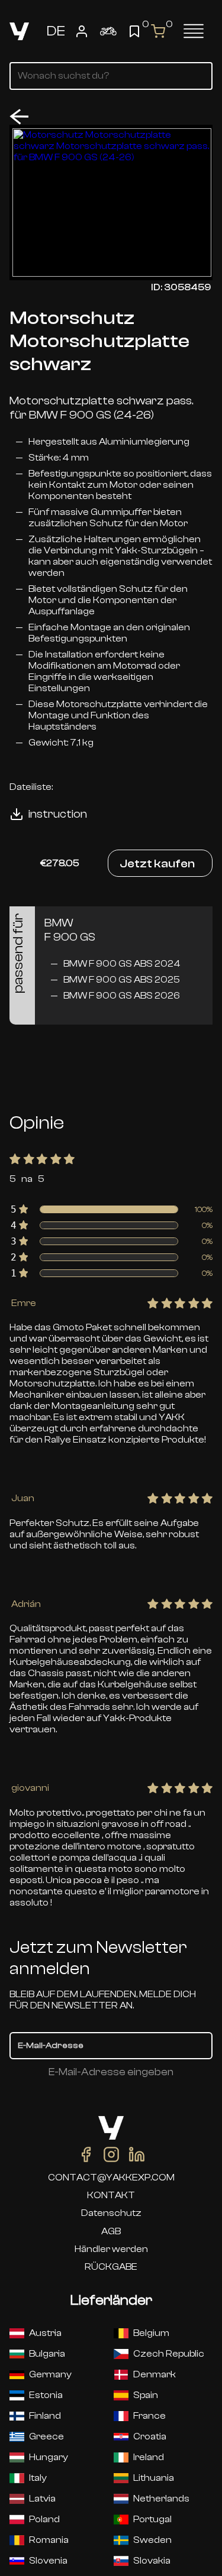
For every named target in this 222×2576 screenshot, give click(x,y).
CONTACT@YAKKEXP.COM (111, 2178)
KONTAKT (111, 2195)
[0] (134, 31)
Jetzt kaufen (157, 863)
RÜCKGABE (111, 2267)
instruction (58, 814)
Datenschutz (111, 2213)
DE (56, 31)
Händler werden (111, 2249)
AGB (111, 2231)
